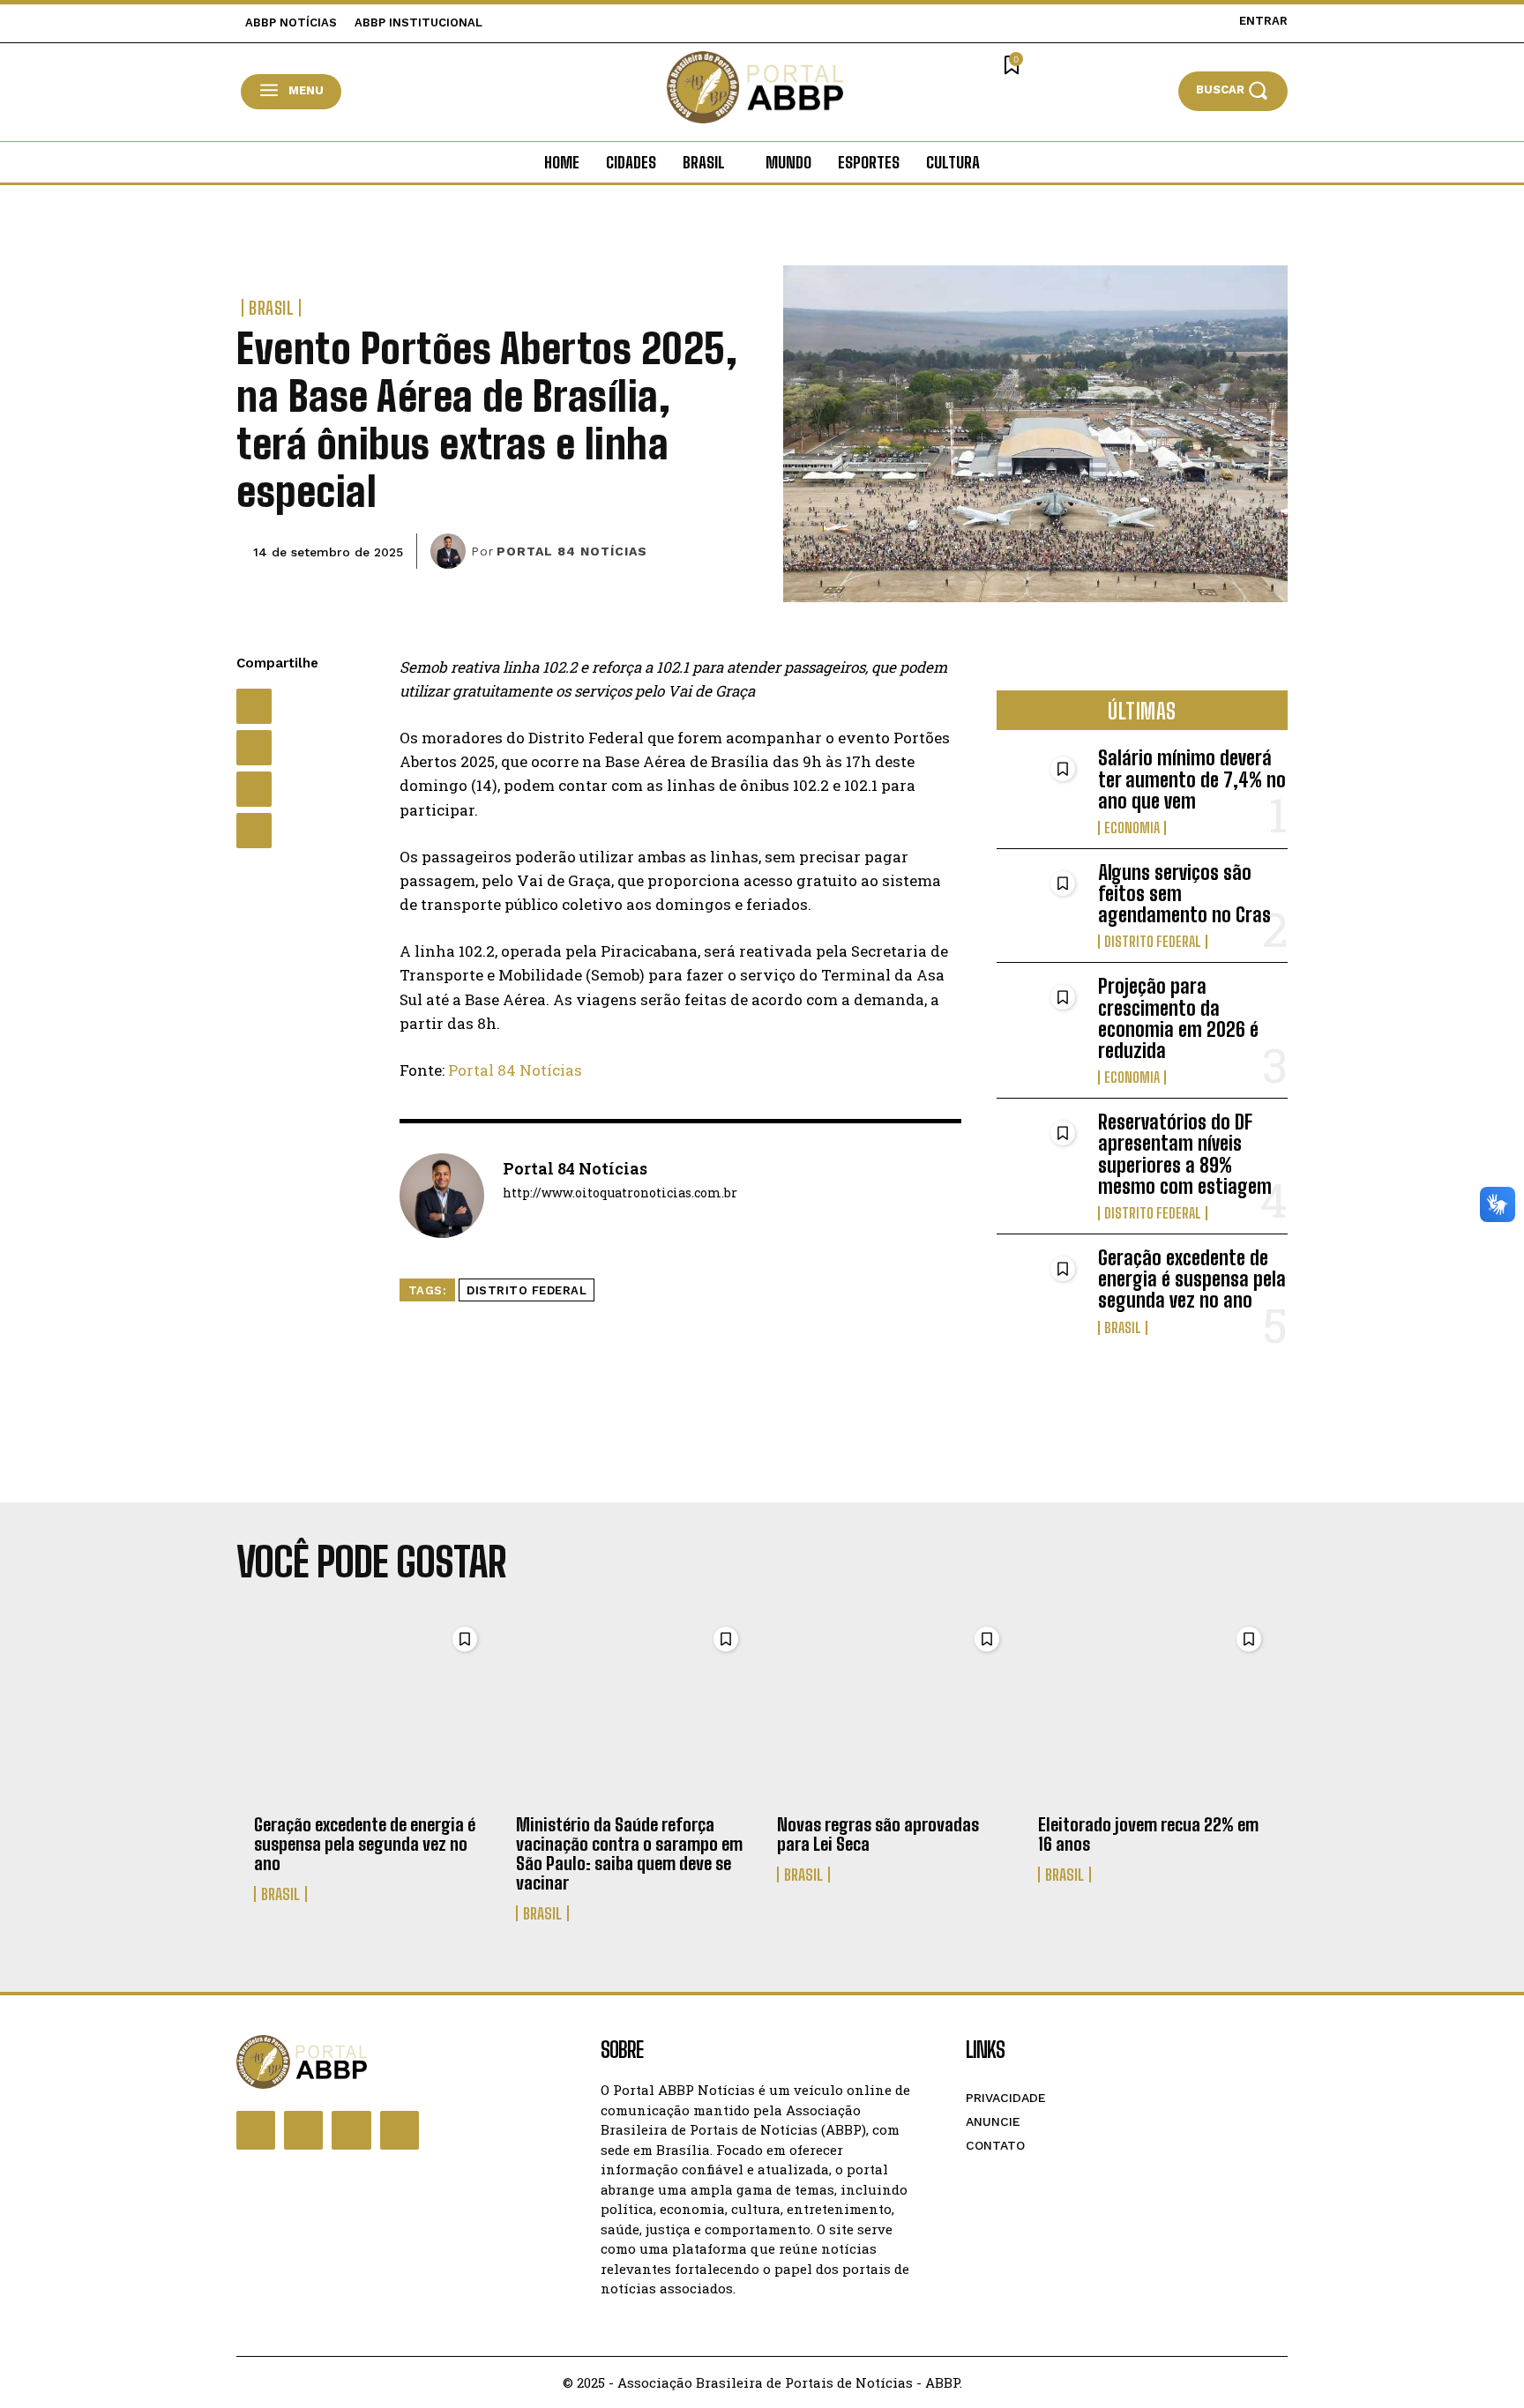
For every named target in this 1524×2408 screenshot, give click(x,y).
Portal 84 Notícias (572, 551)
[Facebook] (254, 706)
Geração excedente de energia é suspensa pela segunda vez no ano (1192, 1279)
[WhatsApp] (254, 789)
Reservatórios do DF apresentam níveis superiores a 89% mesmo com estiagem (1185, 1154)
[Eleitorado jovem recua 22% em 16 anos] (1154, 1711)
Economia (1132, 828)
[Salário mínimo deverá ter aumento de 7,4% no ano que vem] (1040, 787)
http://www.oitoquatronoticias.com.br (620, 1193)
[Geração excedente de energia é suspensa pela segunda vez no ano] (1040, 1287)
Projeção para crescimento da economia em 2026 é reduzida (1178, 1018)
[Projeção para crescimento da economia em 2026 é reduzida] (1040, 1015)
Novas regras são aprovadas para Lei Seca (878, 1834)
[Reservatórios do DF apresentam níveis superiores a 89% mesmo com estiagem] (1040, 1151)
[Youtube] (400, 2130)
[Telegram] (254, 831)
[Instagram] (303, 2130)
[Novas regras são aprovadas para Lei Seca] (893, 1711)
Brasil (271, 308)
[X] (254, 748)
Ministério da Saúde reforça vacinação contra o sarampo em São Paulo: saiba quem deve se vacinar (629, 1853)
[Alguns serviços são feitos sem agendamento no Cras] (1040, 902)
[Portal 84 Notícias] (451, 551)
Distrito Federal (527, 1290)
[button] (1233, 90)
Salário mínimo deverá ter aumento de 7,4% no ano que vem (1192, 779)
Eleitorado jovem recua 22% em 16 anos (1148, 1834)
